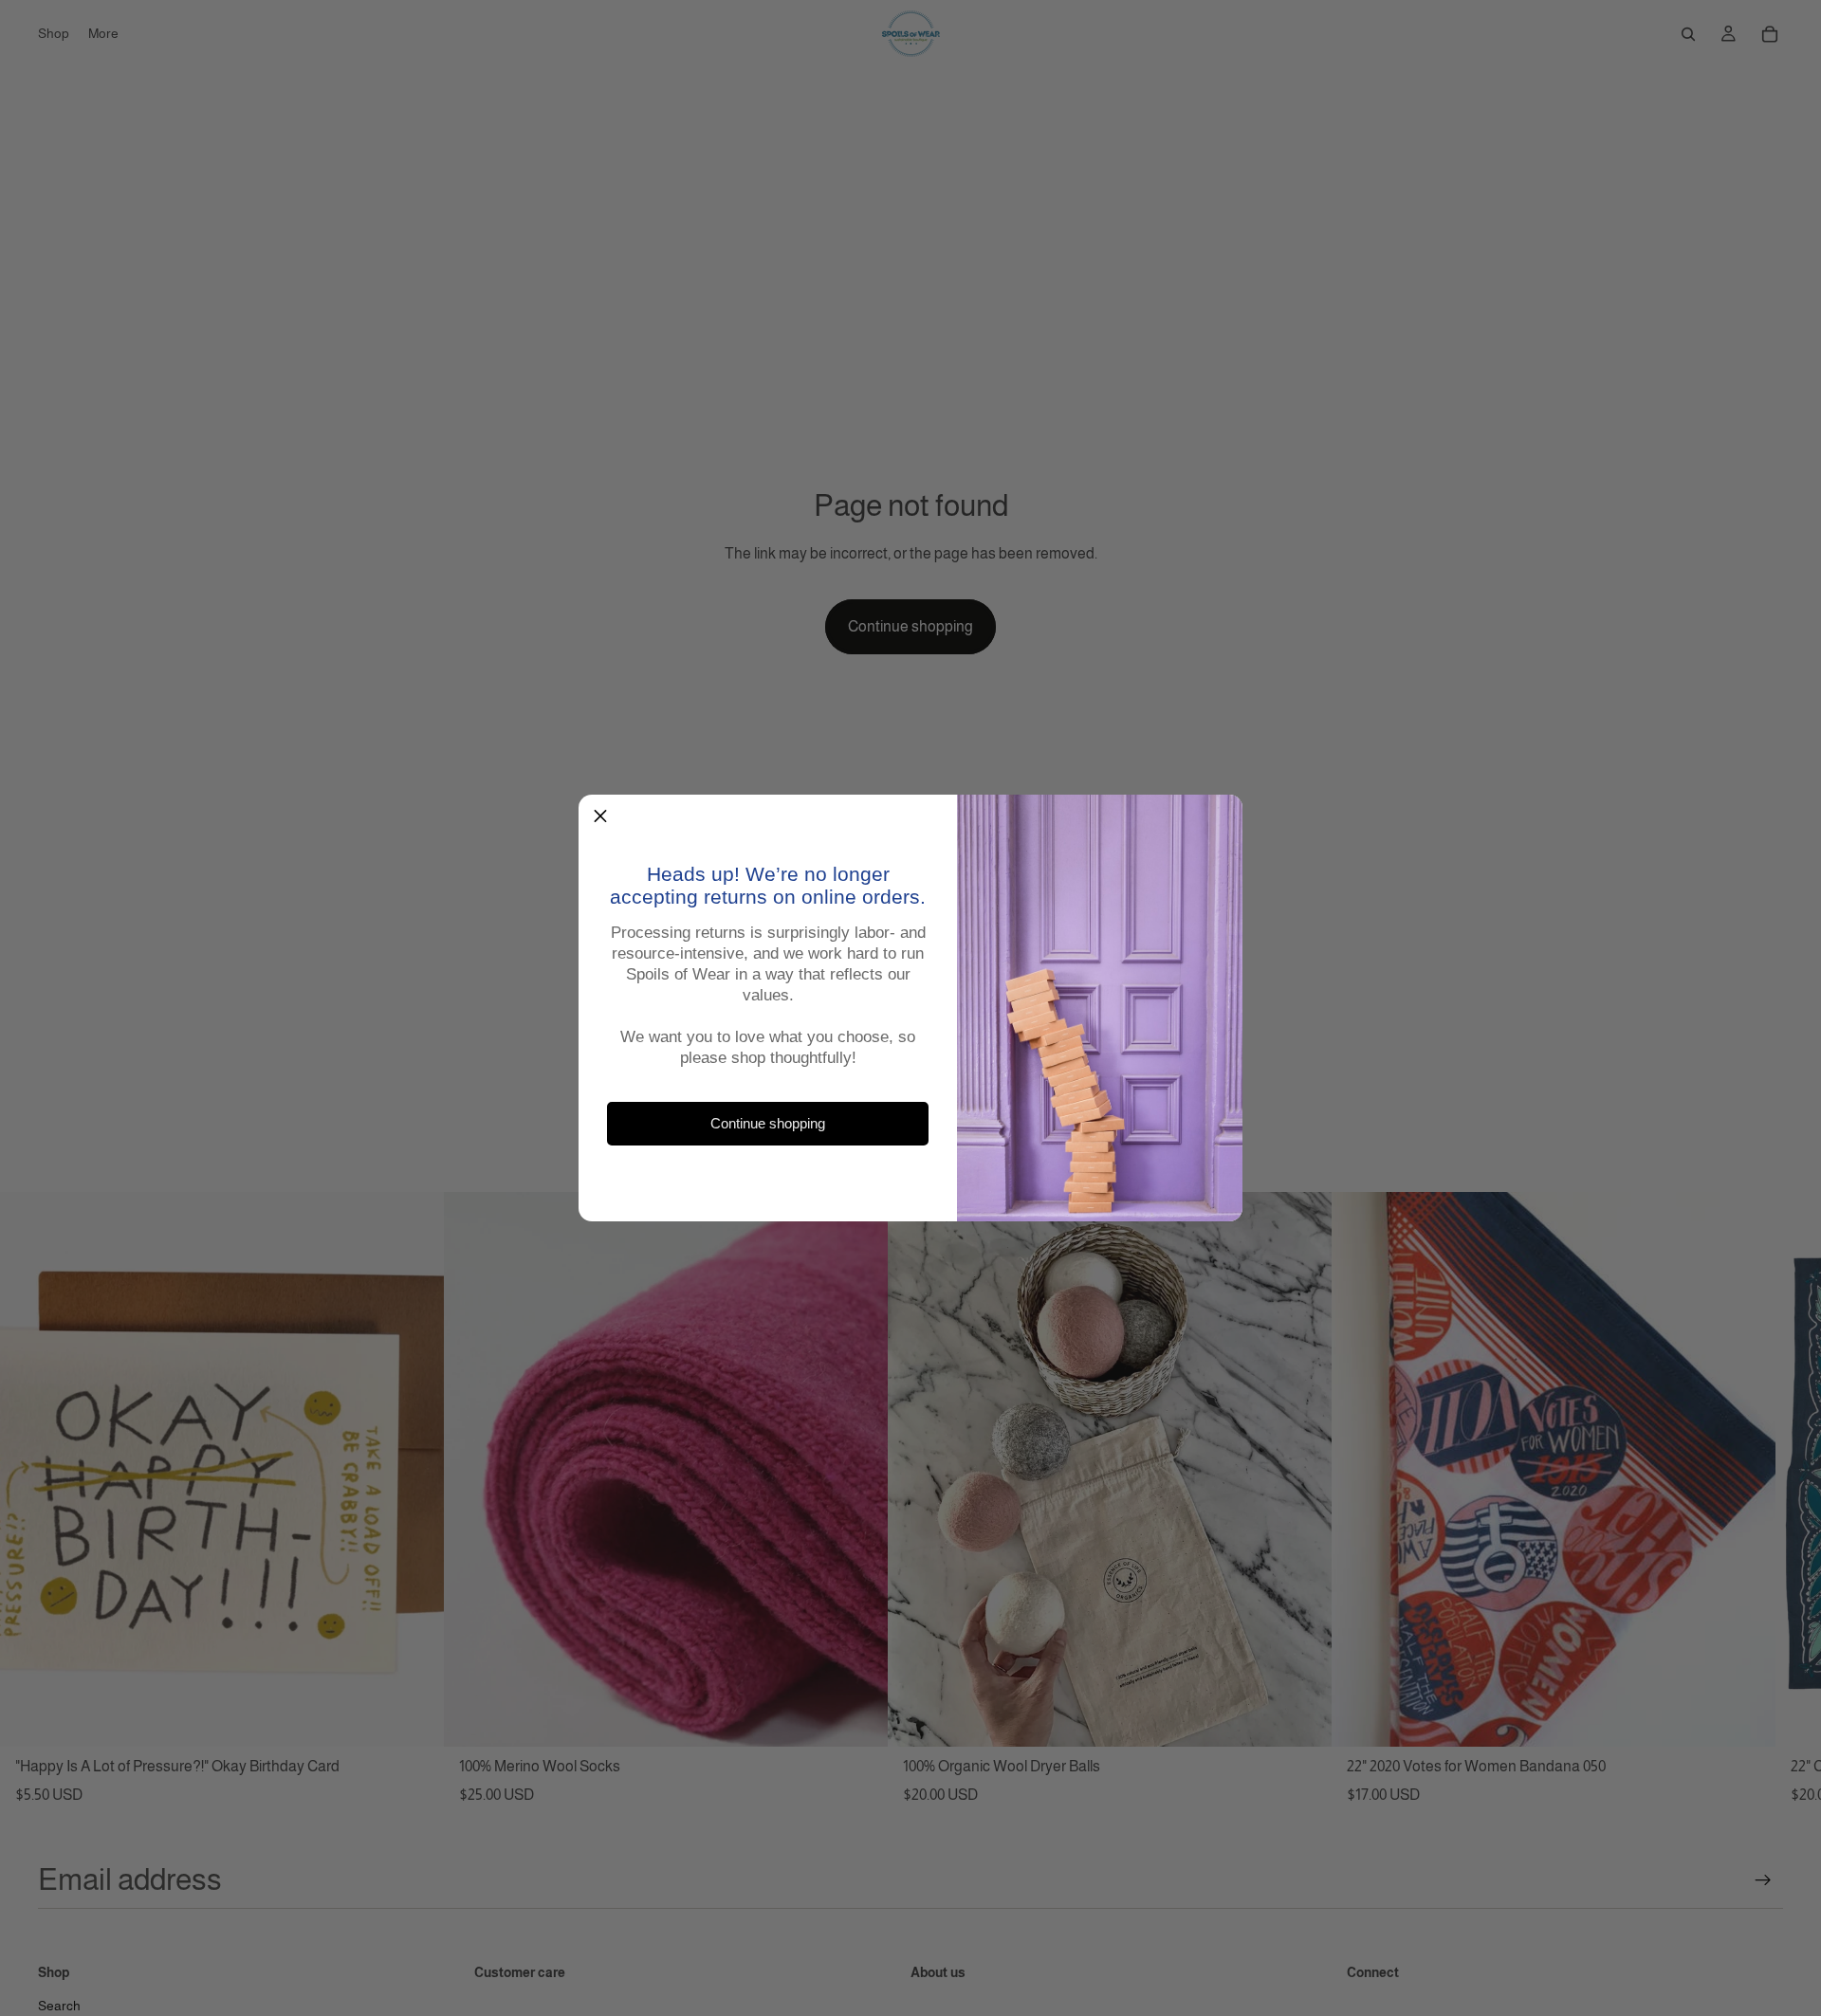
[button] (600, 816)
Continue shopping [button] (768, 1124)
